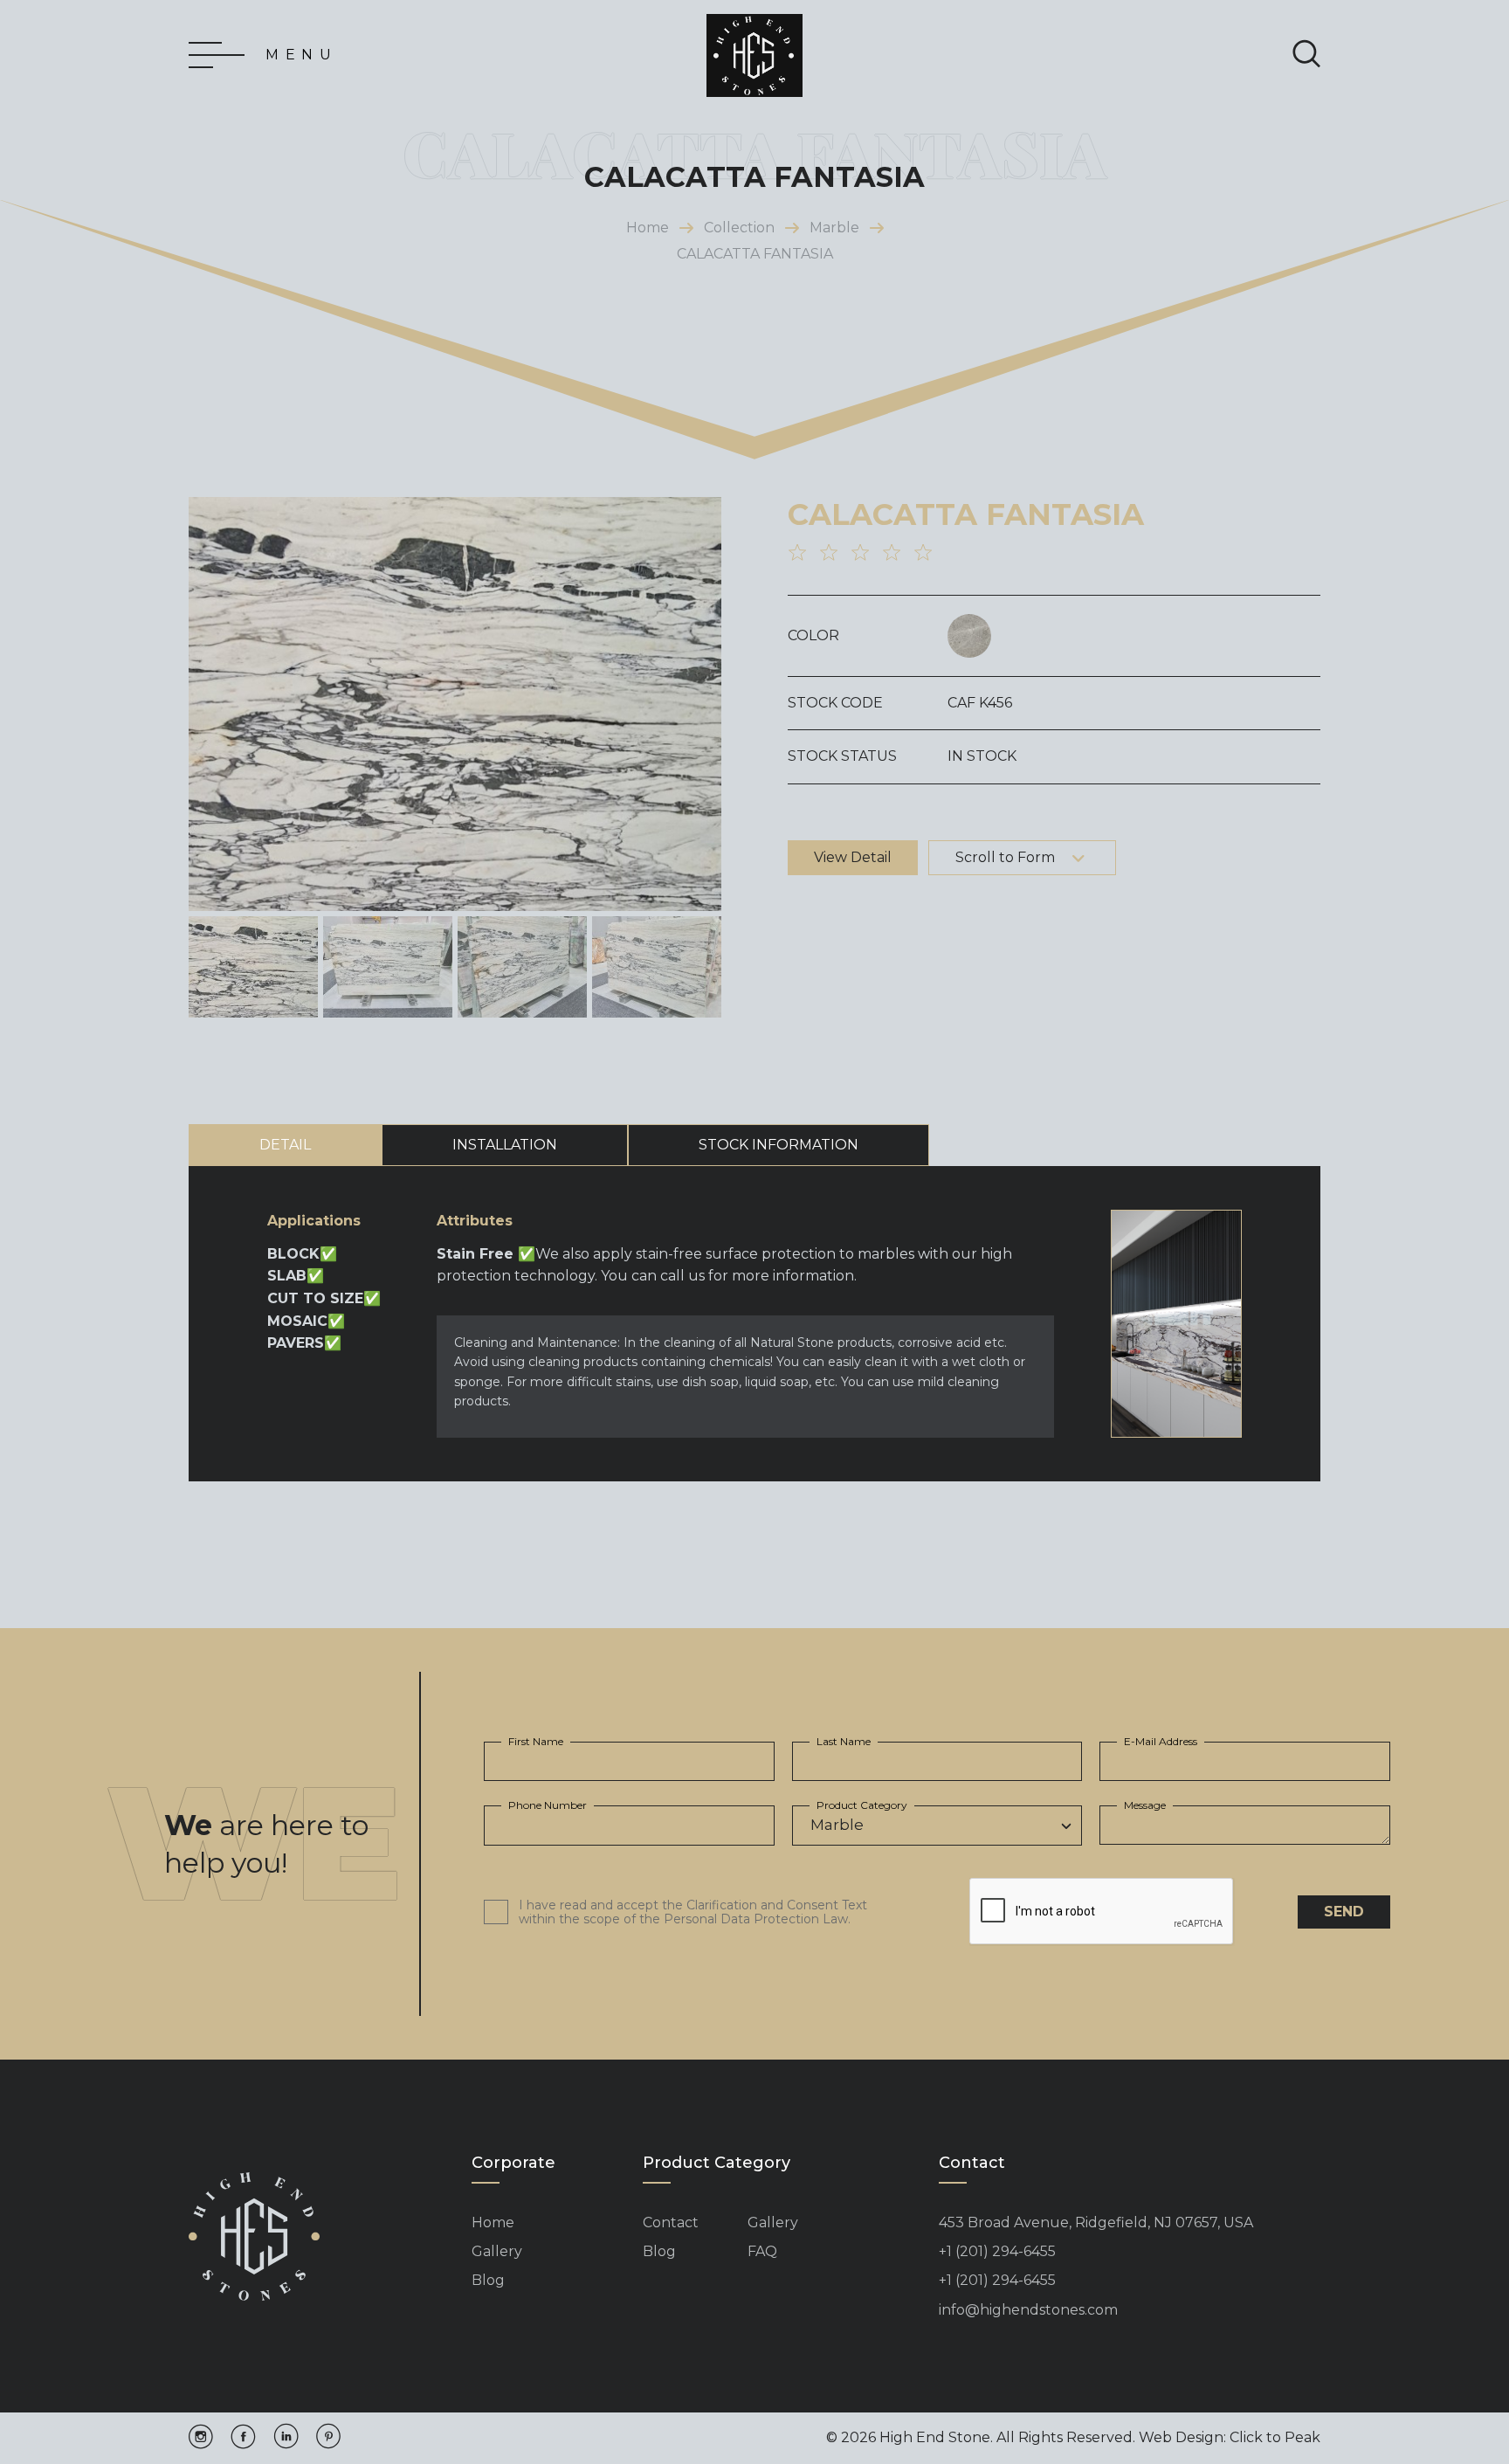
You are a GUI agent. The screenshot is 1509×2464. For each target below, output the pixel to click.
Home (648, 228)
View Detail (853, 857)
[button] (701, 704)
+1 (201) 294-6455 (997, 2252)
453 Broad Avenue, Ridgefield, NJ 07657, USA (1096, 2223)
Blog (488, 2281)
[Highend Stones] (754, 55)
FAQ (762, 2252)
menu (301, 55)
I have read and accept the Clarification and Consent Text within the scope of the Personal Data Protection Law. (693, 1912)
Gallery (497, 2252)
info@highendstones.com (1028, 2310)
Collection (739, 228)
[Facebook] (243, 2438)
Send (1344, 1912)
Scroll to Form (1005, 857)
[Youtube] (328, 2438)
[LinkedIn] (286, 2438)
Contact (671, 2223)
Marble (834, 228)
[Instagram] (201, 2438)
